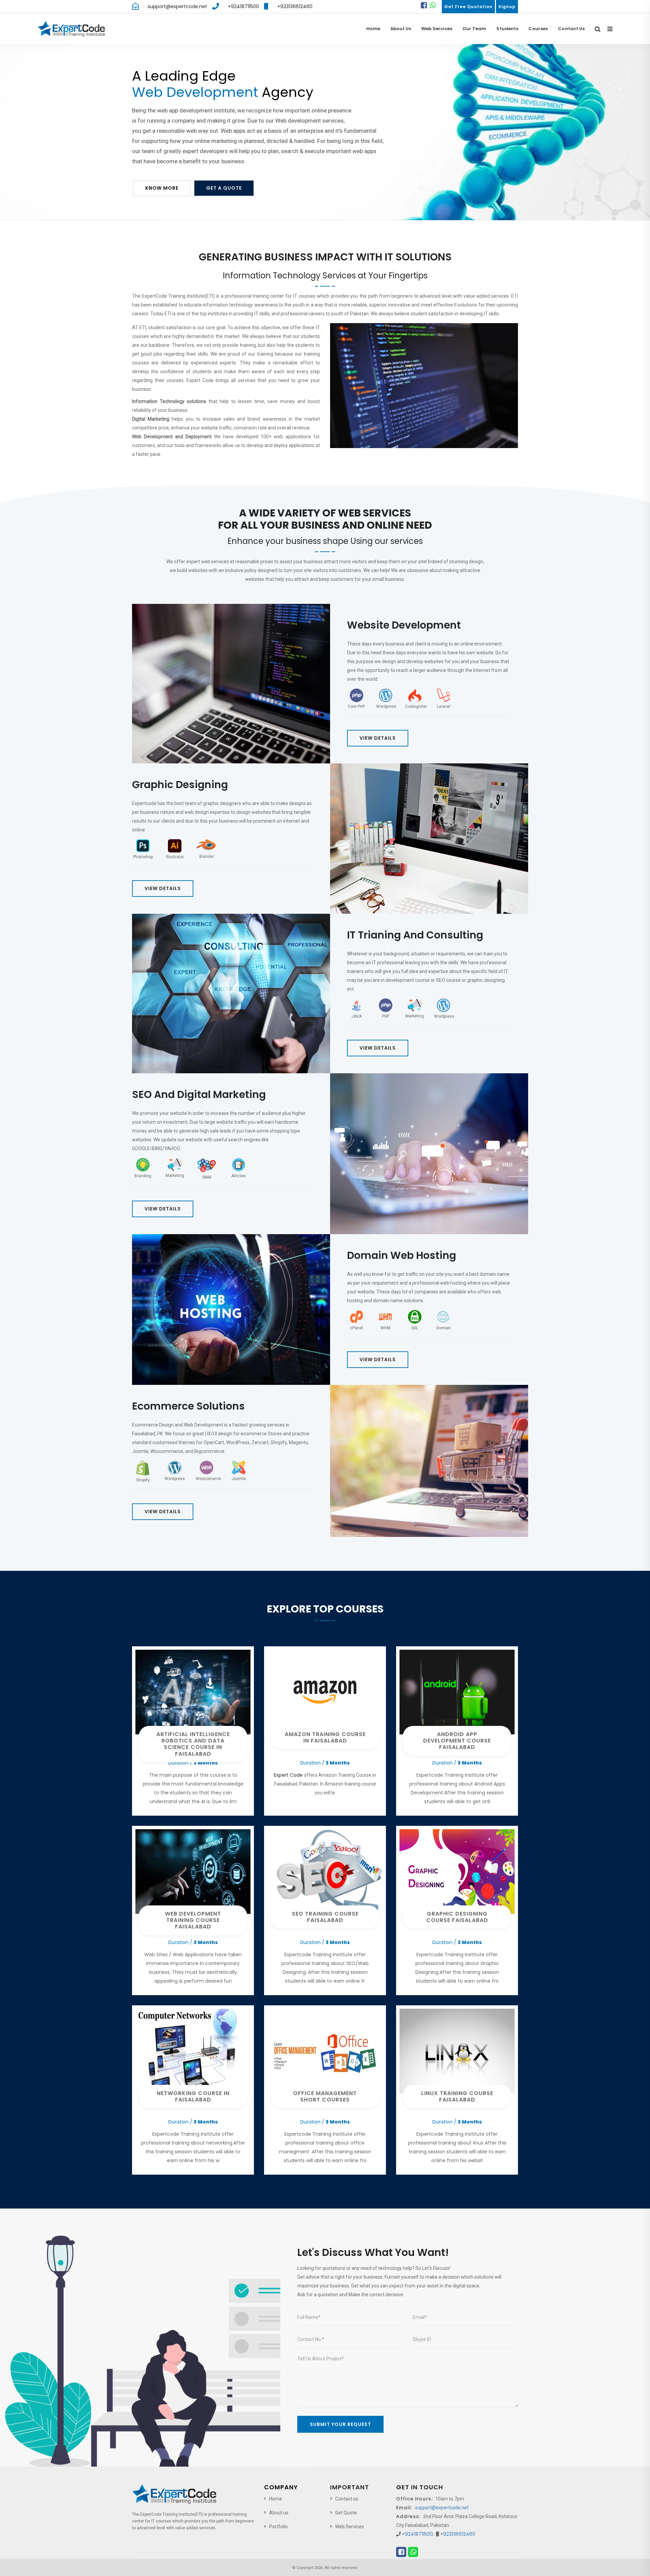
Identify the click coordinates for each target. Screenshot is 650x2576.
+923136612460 (295, 6)
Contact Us (571, 29)
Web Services (437, 29)
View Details (378, 738)
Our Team (474, 29)
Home (373, 29)
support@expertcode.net (177, 6)
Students (507, 29)
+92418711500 (243, 6)
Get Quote (346, 2513)
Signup (507, 7)
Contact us (347, 2499)
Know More (162, 188)
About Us (401, 29)
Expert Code (288, 1775)
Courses (538, 29)
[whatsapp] (433, 5)
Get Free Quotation (468, 7)
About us (279, 2513)
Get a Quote (224, 188)
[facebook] (424, 5)
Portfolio (278, 2527)
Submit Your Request (340, 2424)
